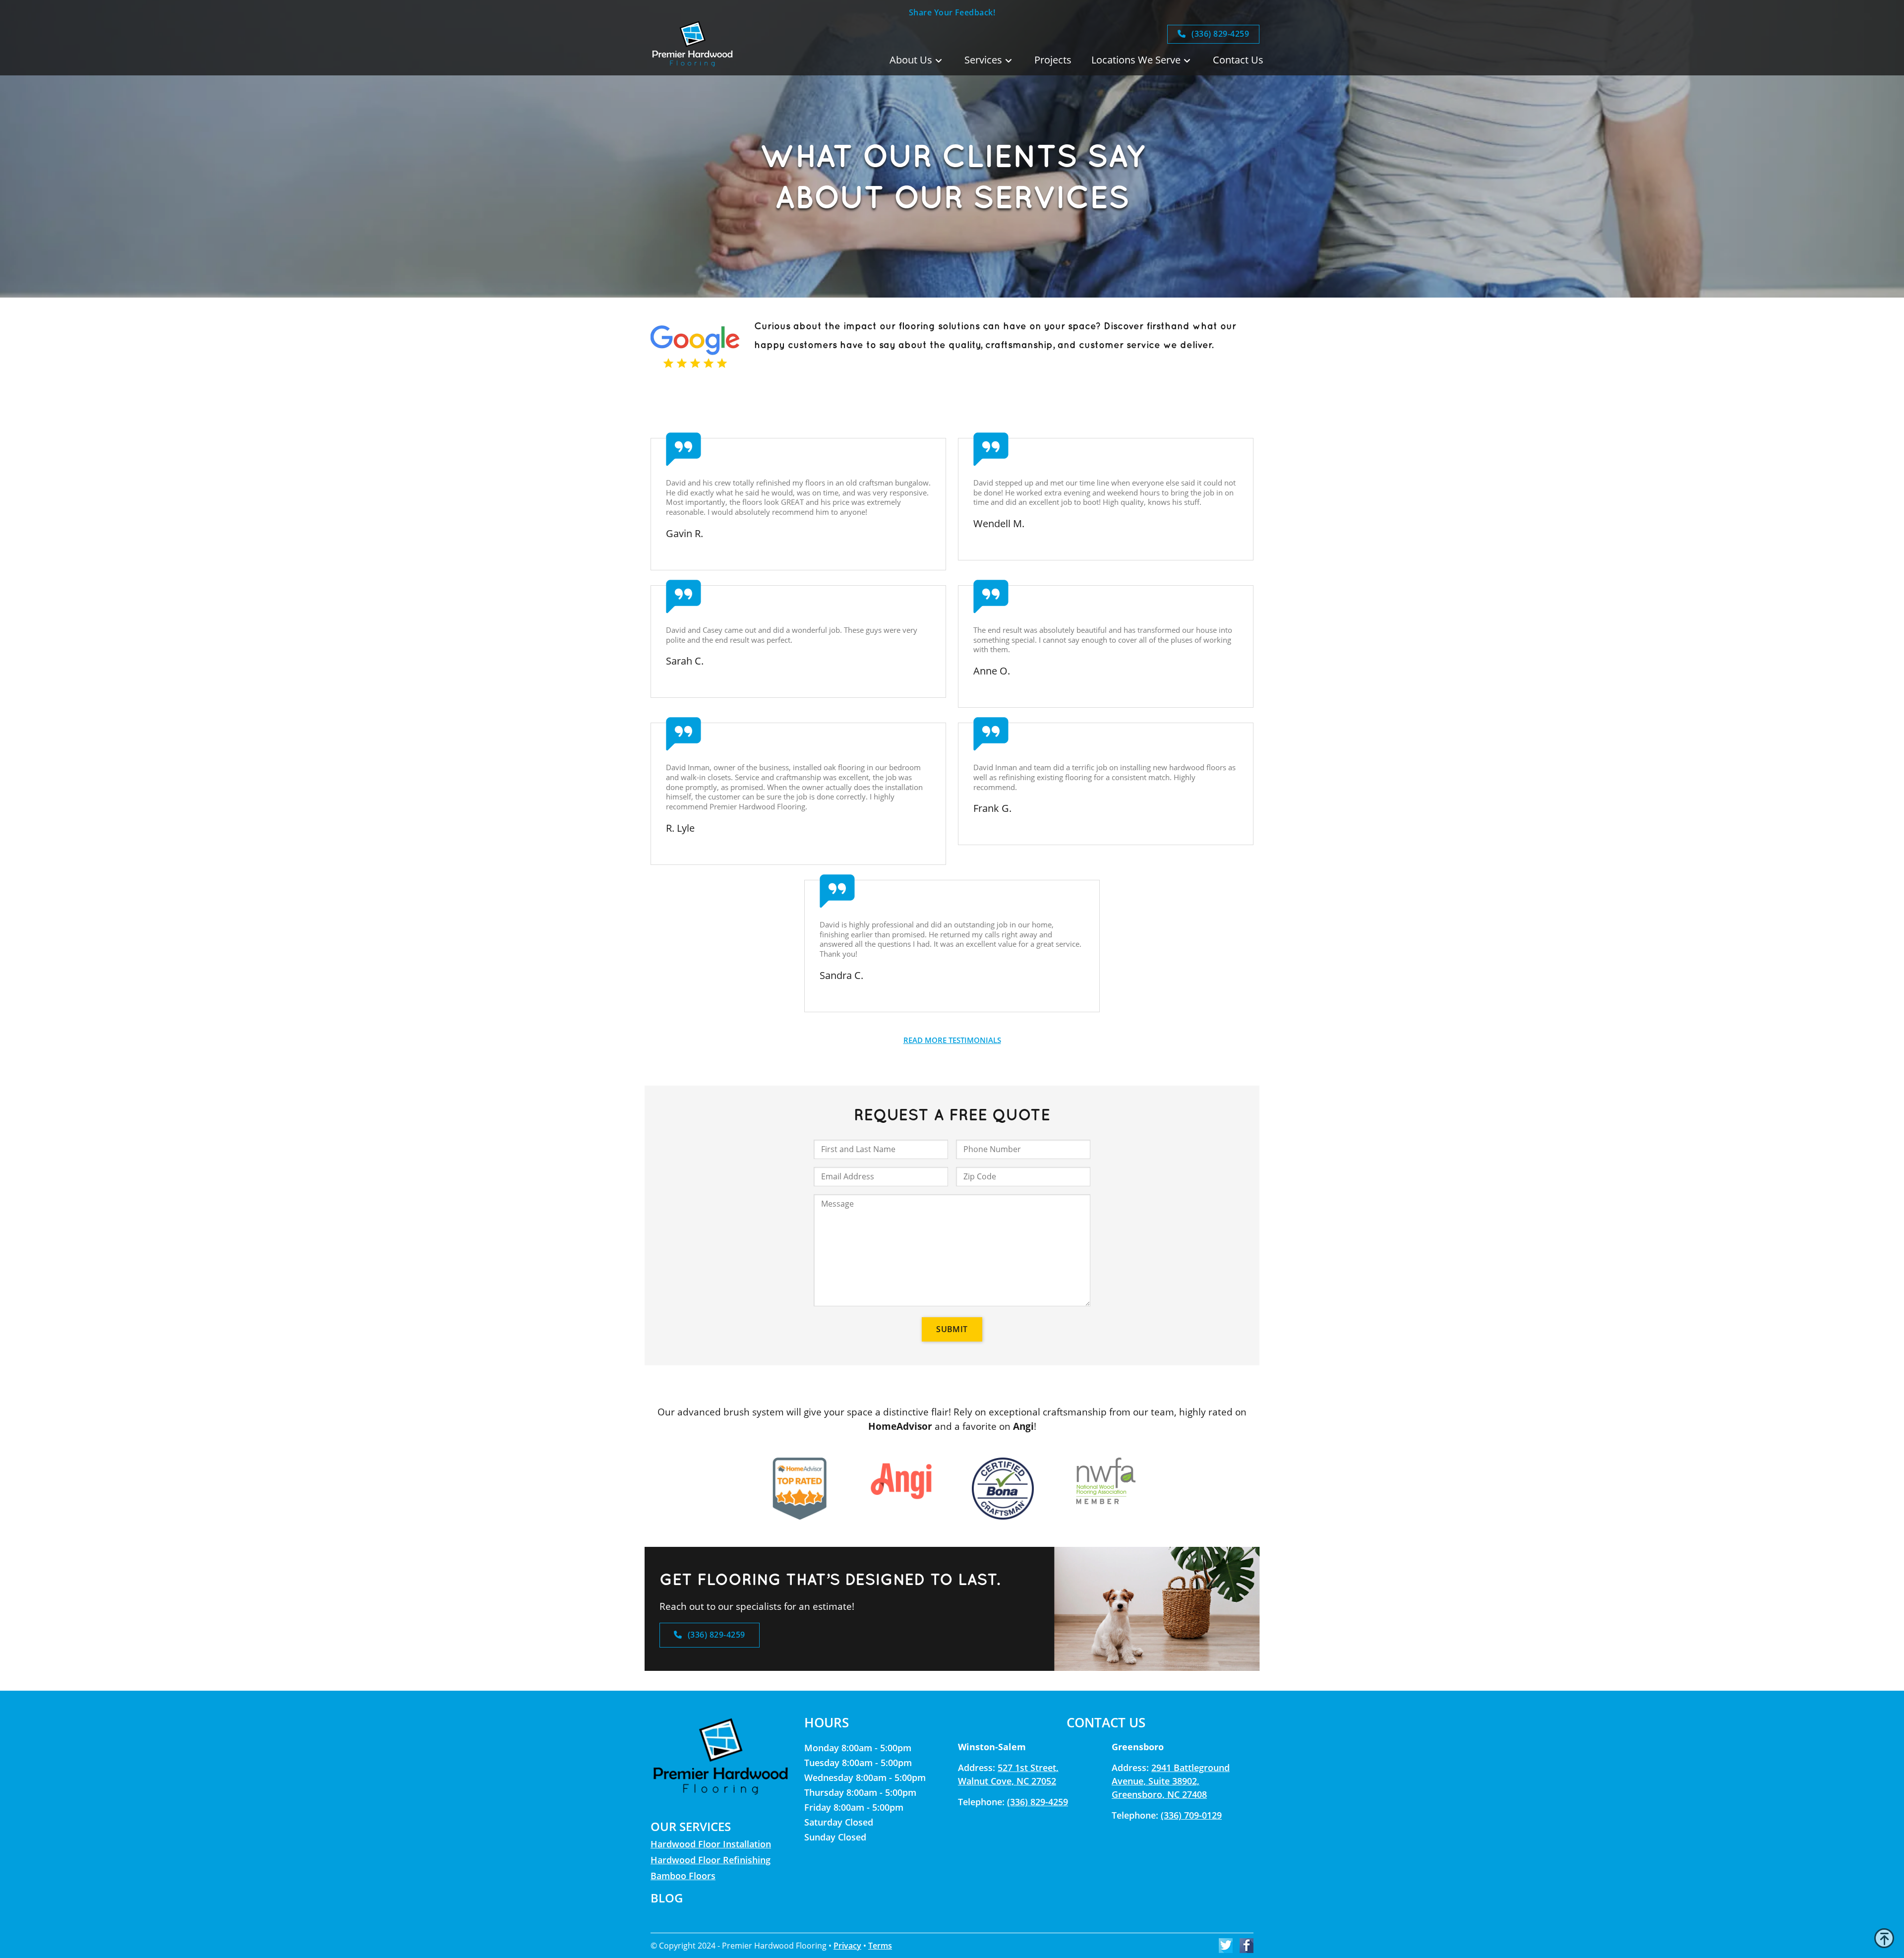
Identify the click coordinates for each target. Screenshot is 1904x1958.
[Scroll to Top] (1884, 1938)
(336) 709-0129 (1191, 1815)
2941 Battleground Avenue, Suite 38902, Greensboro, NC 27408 (1171, 1781)
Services (983, 60)
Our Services (691, 1826)
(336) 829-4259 (1219, 34)
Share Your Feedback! (952, 12)
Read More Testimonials (952, 1040)
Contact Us (1238, 60)
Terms (880, 1946)
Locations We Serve (1136, 60)
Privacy (847, 1946)
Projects (1053, 60)
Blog (667, 1898)
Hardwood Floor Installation (711, 1844)
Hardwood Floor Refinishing (711, 1860)
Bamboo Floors (683, 1876)
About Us (911, 60)
